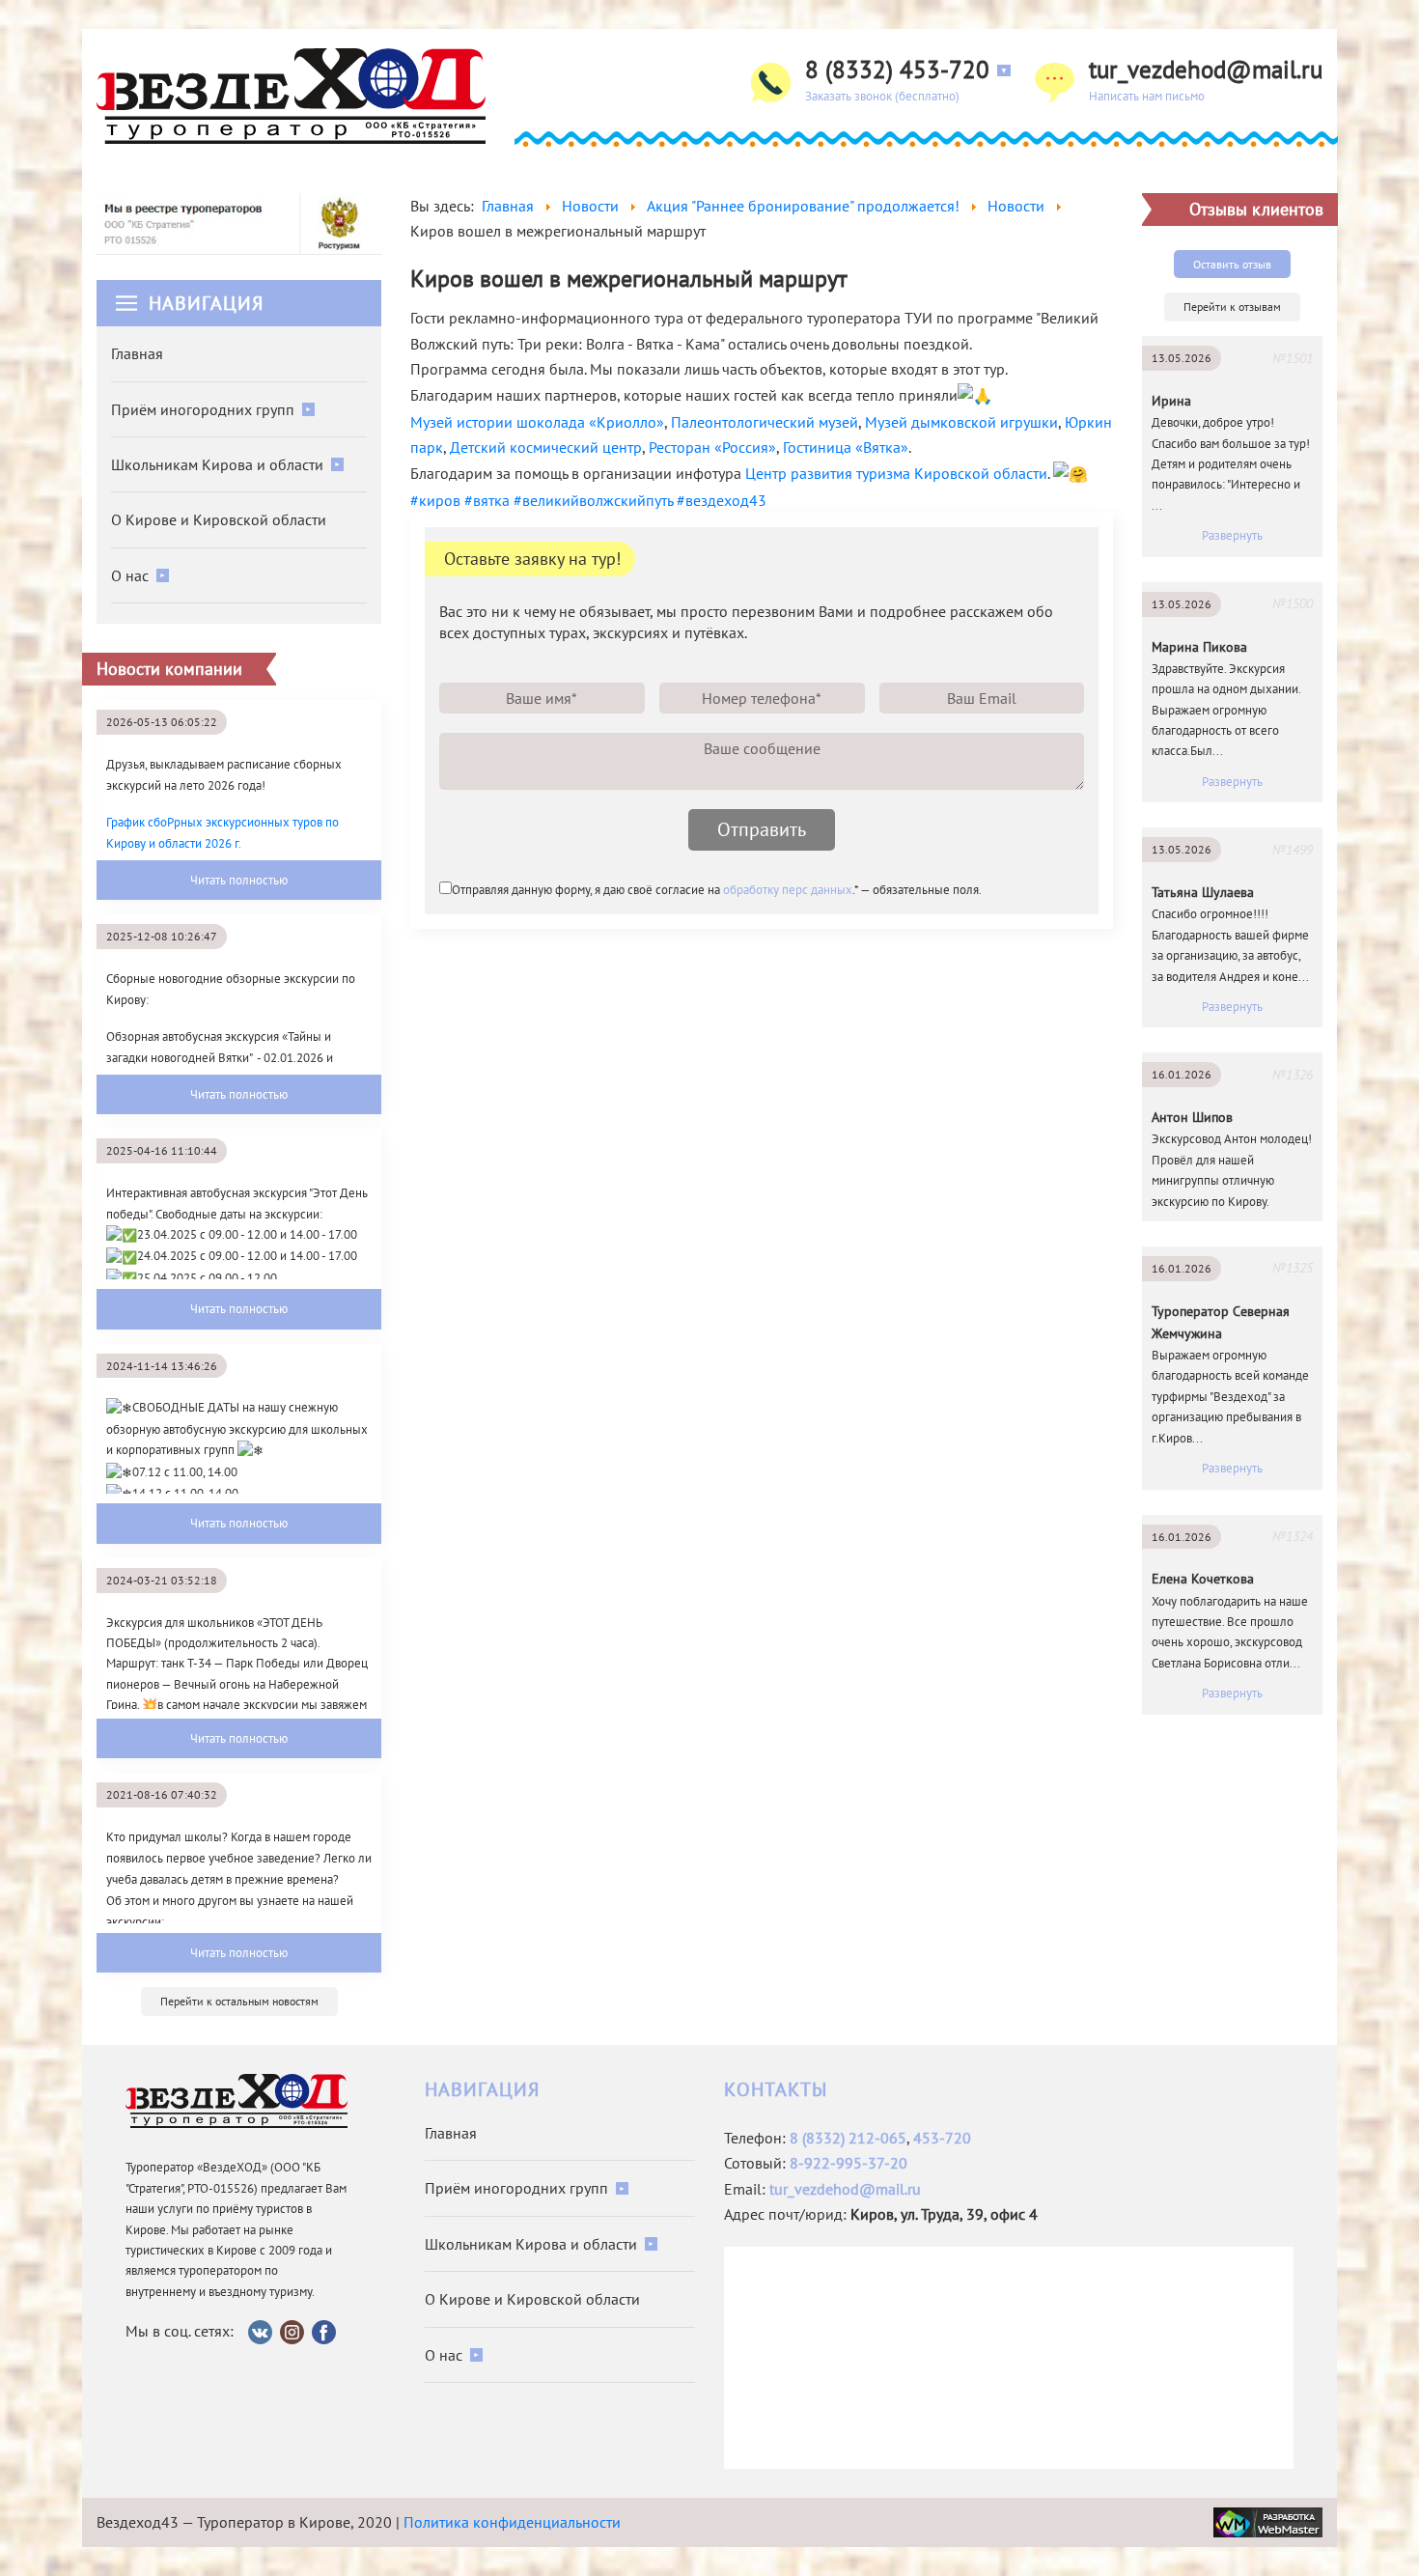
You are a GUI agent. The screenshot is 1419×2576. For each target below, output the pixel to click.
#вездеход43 (722, 500)
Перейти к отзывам (1232, 307)
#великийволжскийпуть (593, 500)
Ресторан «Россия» (712, 447)
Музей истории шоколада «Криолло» (537, 422)
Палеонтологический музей (765, 422)
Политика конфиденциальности (512, 2522)
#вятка (487, 500)
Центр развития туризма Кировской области (896, 473)
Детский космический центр (546, 447)
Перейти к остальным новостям (239, 2001)
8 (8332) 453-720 (897, 70)
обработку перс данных (788, 890)
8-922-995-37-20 (849, 2163)
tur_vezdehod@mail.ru (1206, 70)
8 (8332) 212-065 (848, 2138)
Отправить (762, 829)
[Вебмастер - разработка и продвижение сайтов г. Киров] (1268, 2520)
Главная (137, 353)
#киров (435, 500)
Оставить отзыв (1232, 264)
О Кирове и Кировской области (219, 519)
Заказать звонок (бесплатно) (882, 96)
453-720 (942, 2138)
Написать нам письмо (1147, 96)
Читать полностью (239, 880)
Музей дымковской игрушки (961, 422)
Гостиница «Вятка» (846, 447)
